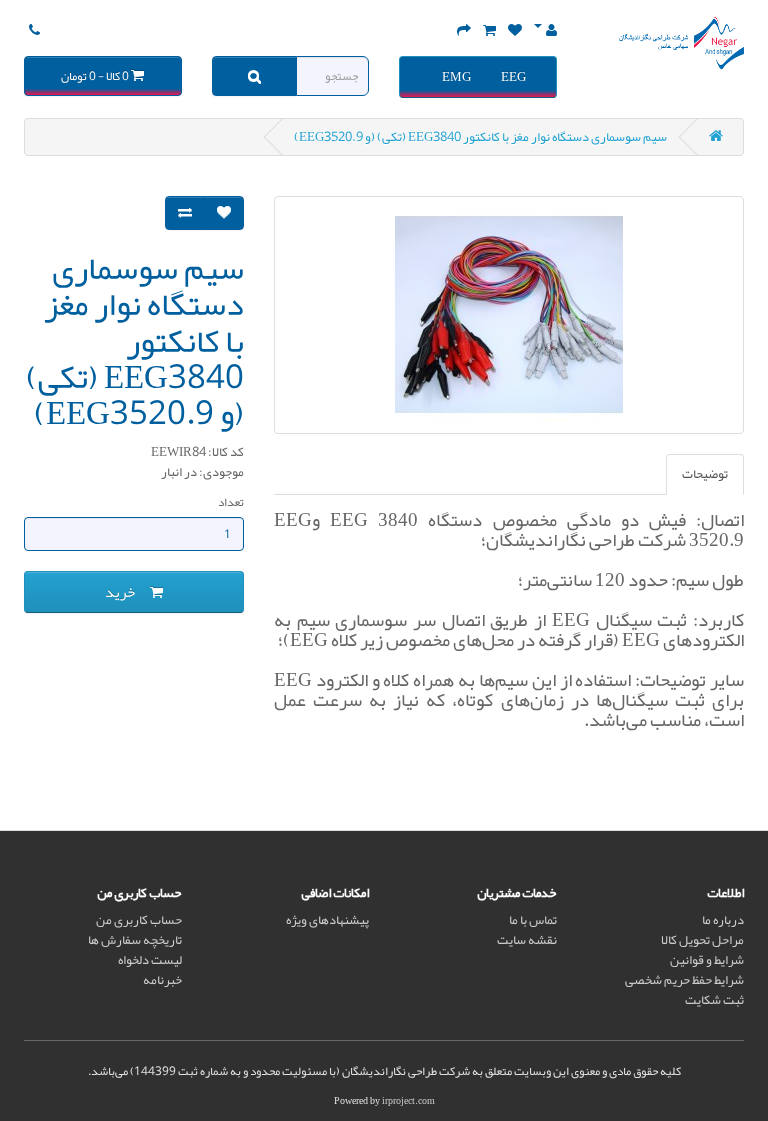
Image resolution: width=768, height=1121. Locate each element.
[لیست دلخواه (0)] (515, 31)
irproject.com (408, 1101)
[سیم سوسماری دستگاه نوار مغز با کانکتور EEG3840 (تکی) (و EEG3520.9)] (509, 315)
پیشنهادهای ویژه (327, 920)
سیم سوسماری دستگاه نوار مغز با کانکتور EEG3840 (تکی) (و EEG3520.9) (480, 137)
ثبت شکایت (714, 1000)
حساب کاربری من (139, 920)
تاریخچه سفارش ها (135, 940)
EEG (513, 77)
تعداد (231, 502)
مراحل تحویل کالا (702, 940)
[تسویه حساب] (464, 31)
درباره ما (723, 920)
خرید (127, 592)
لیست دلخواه (150, 960)
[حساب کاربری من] (545, 31)
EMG (456, 77)
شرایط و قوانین (707, 960)
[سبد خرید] (489, 31)
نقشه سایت (527, 940)
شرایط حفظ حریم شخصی (684, 980)
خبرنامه (162, 980)
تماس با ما (533, 920)
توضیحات (705, 474)
